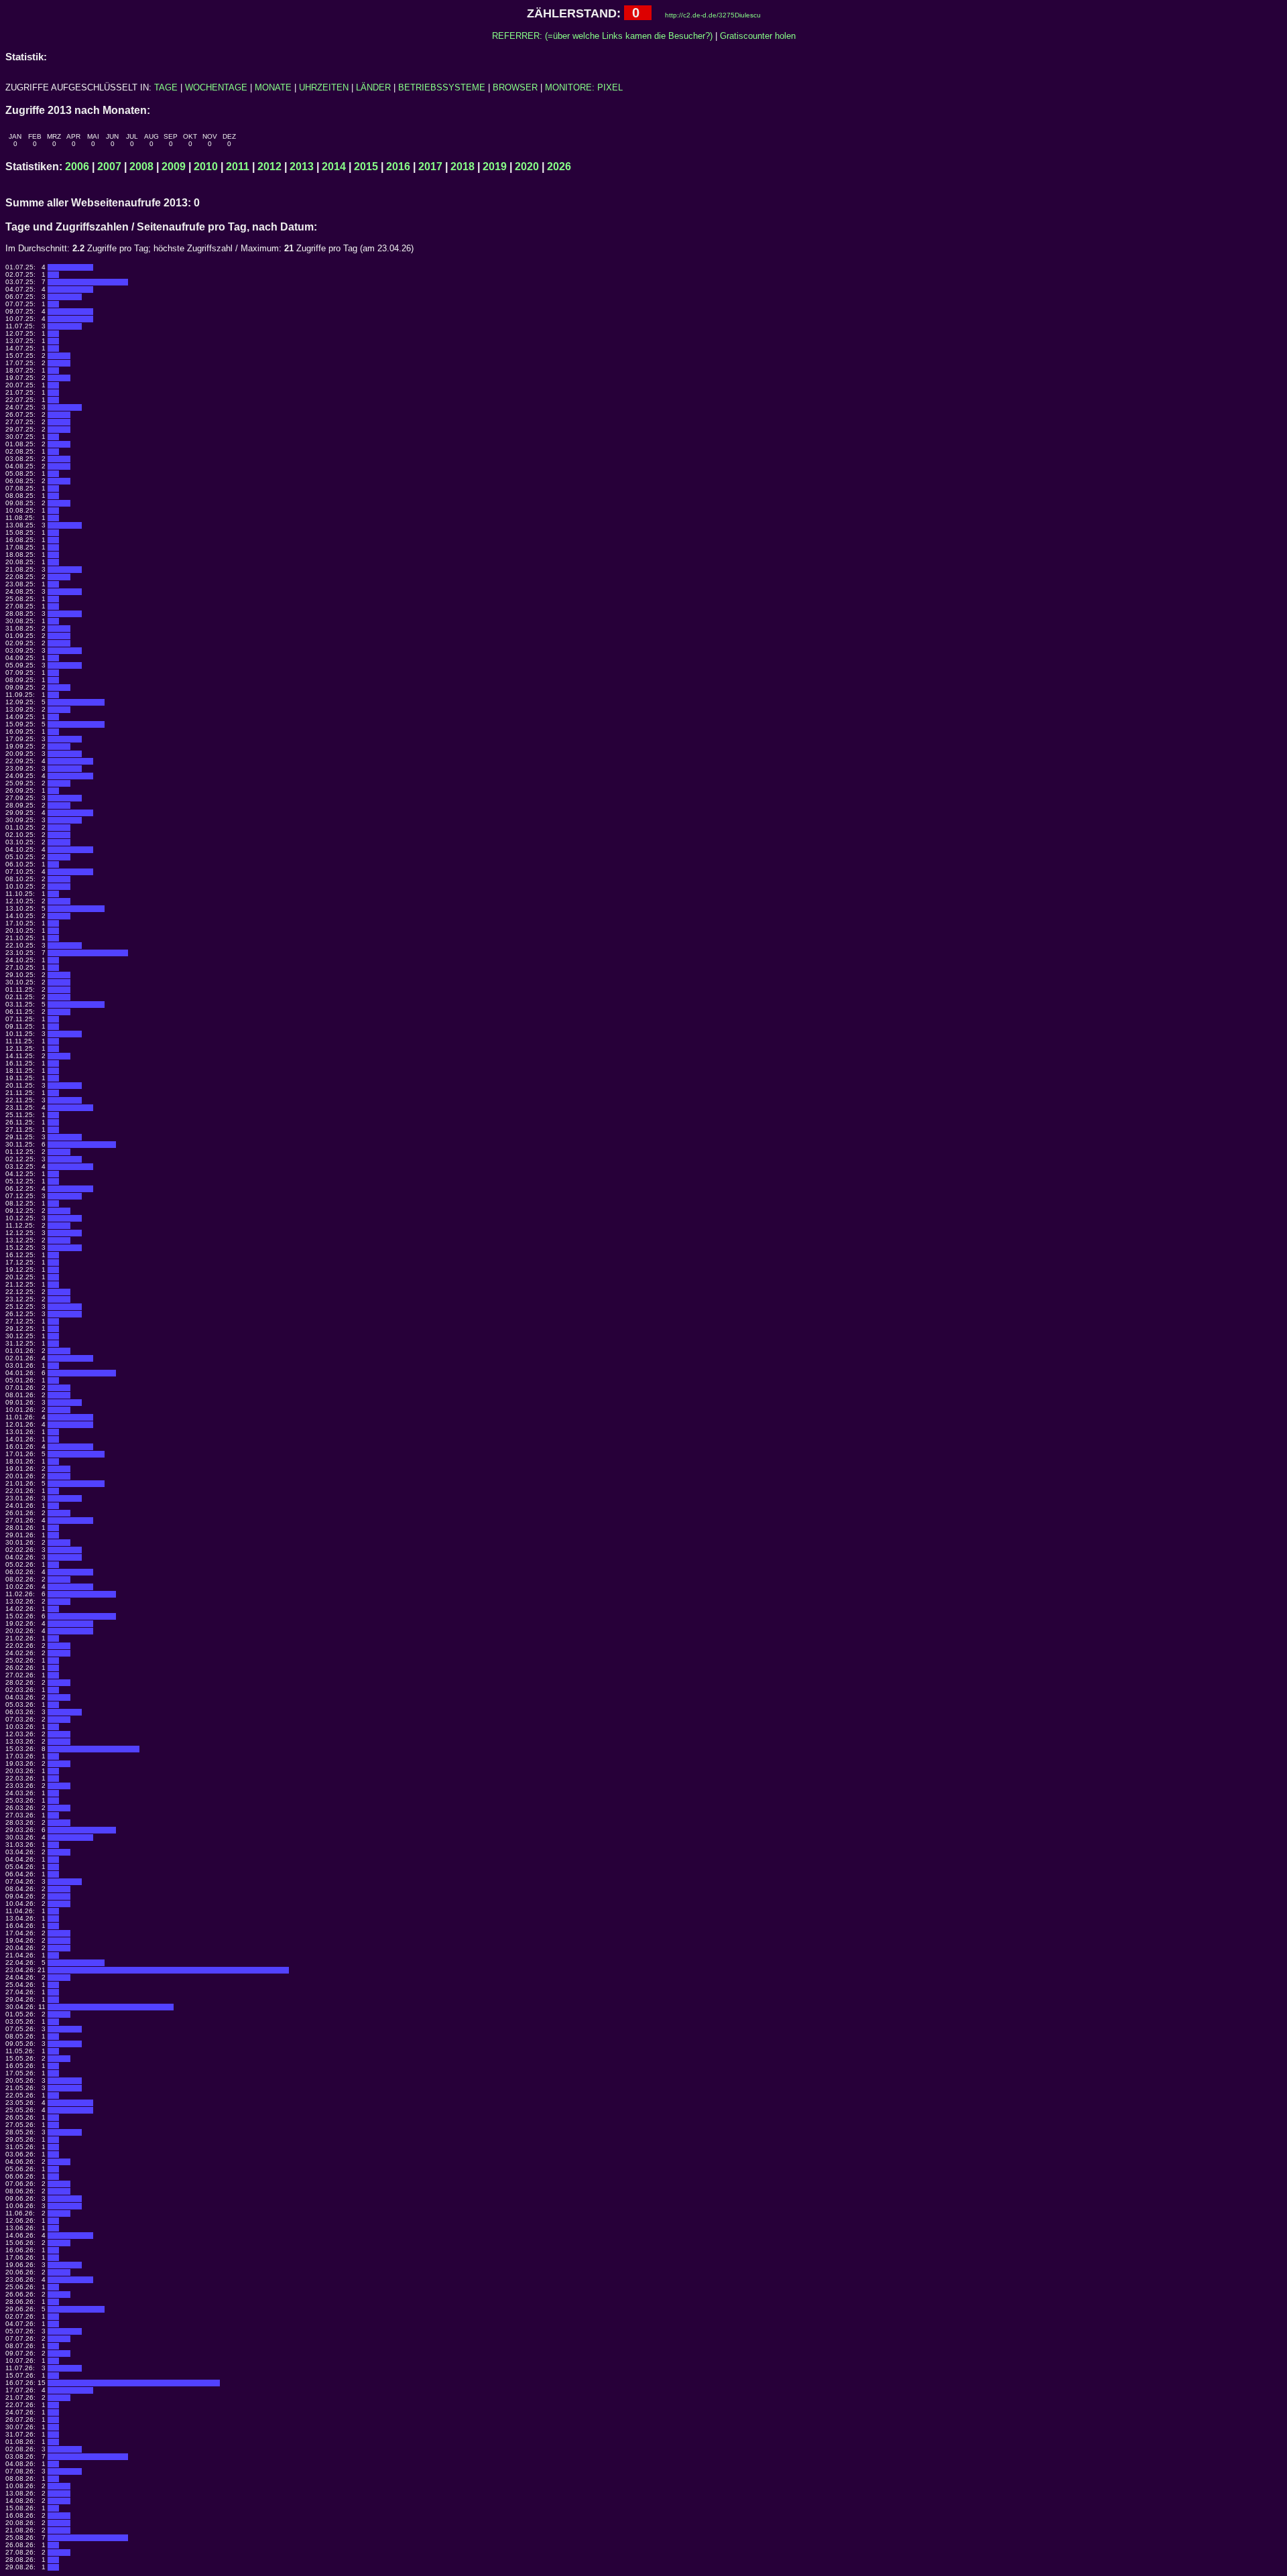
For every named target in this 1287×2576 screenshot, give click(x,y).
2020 (527, 167)
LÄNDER (373, 87)
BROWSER (515, 87)
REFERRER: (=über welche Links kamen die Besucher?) (602, 36)
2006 (77, 167)
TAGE (166, 87)
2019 (495, 167)
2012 (269, 167)
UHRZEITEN (324, 87)
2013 (302, 167)
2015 (366, 167)
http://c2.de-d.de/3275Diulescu (713, 15)
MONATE (273, 87)
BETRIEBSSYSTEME (442, 87)
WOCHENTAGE (216, 87)
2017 (430, 167)
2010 (206, 167)
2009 (174, 167)
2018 (463, 167)
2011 (238, 167)
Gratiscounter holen (758, 36)
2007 (109, 167)
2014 (334, 167)
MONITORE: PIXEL (584, 87)
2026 (559, 167)
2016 (398, 167)
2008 (141, 167)
